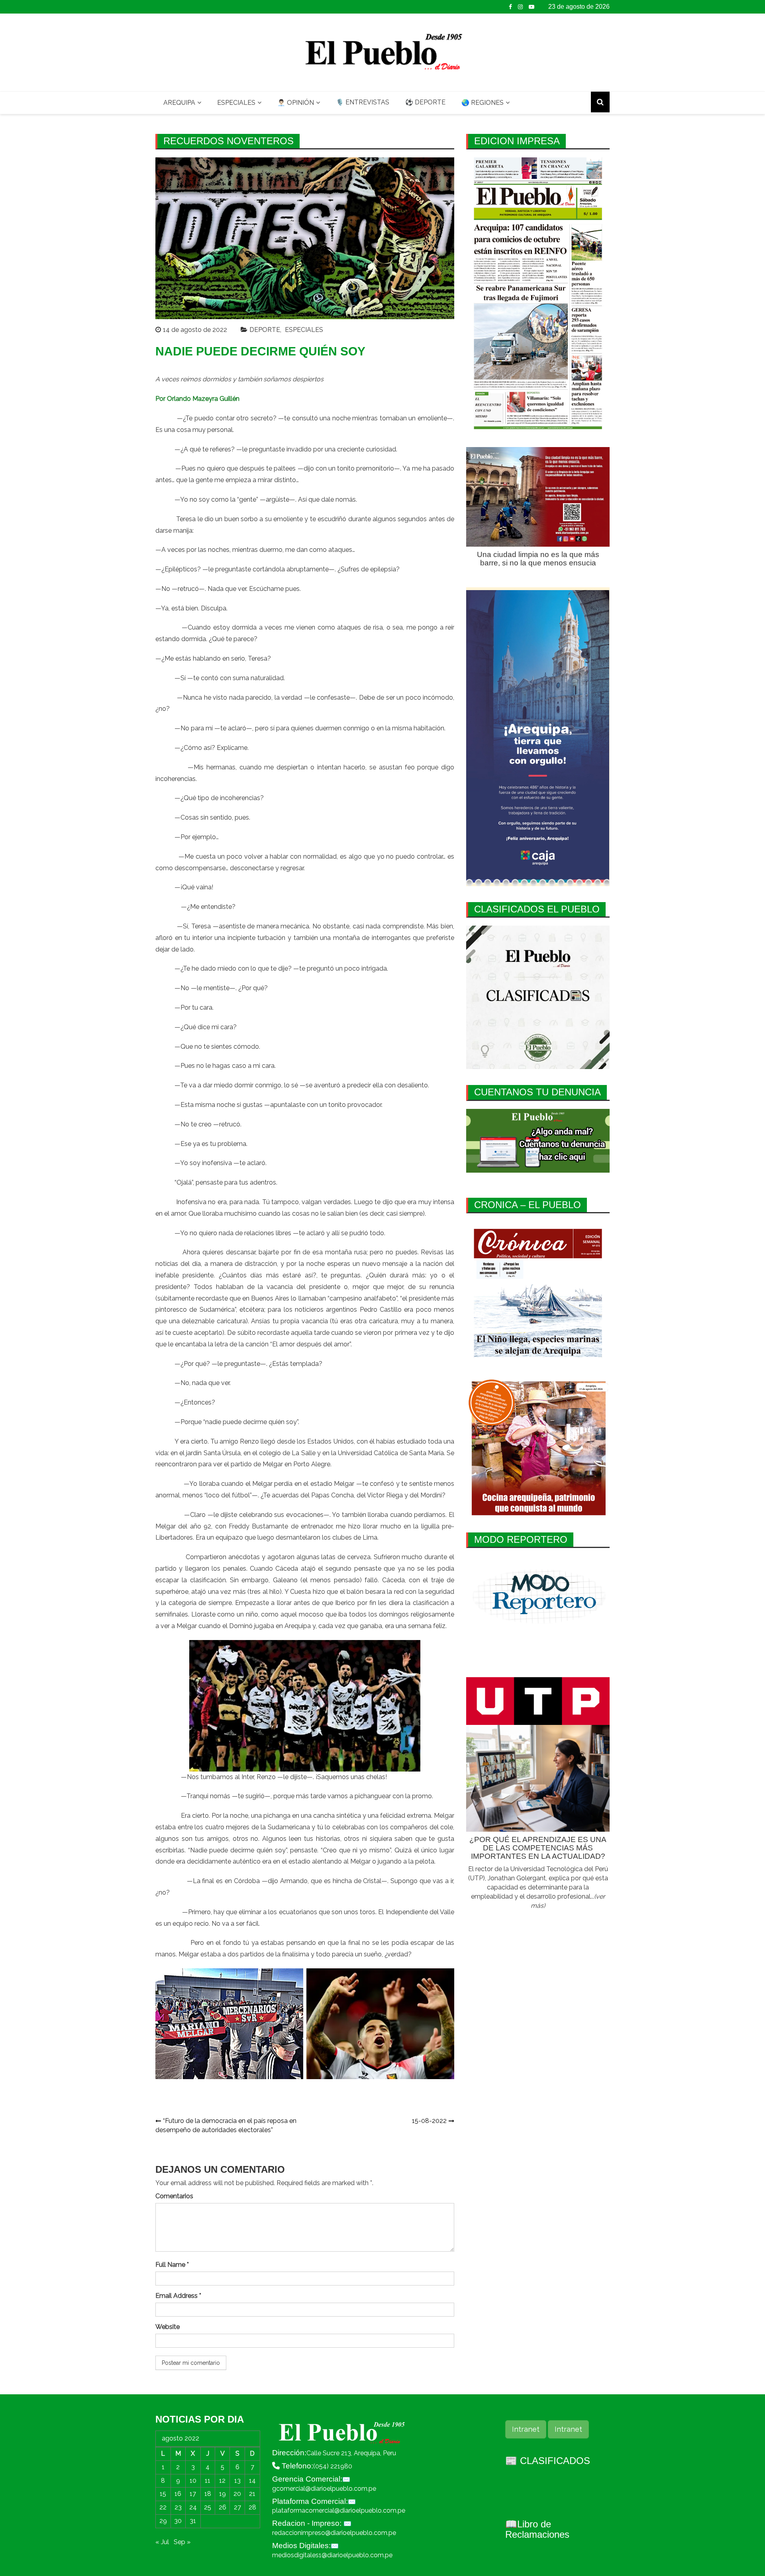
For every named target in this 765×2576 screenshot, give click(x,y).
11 (208, 2481)
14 (252, 2481)
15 (163, 2494)
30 (178, 2521)
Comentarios (174, 2196)
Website (168, 2327)
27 (237, 2507)
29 (163, 2521)
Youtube (532, 7)
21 (252, 2494)
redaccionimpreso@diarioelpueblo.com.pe (334, 2533)
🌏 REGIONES (483, 103)
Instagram (520, 7)
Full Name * (172, 2265)
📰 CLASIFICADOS (548, 2461)
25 (208, 2507)
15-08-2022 (429, 2121)
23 (178, 2507)
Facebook (510, 7)
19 (223, 2494)
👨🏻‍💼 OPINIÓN (296, 103)
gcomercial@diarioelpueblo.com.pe (324, 2489)
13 (237, 2481)
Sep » (182, 2542)
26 (223, 2507)
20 (237, 2494)
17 (193, 2494)
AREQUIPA (179, 103)
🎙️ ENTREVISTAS (363, 102)
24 (193, 2507)
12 (222, 2481)
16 (178, 2494)
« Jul (162, 2542)
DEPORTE (265, 330)
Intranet (526, 2429)
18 (208, 2494)
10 (193, 2481)
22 (163, 2507)
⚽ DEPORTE (425, 102)
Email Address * (178, 2296)
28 (252, 2507)
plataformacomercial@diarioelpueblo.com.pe (339, 2510)
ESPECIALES (236, 103)
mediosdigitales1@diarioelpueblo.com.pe (332, 2555)
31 (193, 2521)
